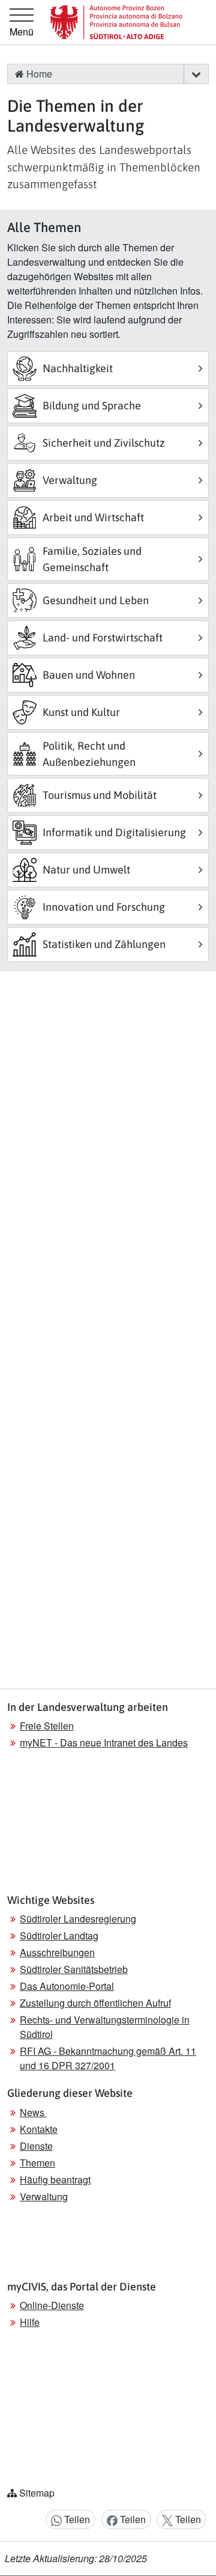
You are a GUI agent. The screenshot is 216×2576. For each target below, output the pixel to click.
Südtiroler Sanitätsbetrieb (74, 1969)
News (33, 2112)
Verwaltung (44, 2196)
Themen (37, 2163)
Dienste (36, 2146)
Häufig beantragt (55, 2180)
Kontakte (39, 2129)
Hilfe (30, 2322)
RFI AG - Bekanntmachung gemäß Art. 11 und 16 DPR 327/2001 (108, 2058)
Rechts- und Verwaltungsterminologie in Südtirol (105, 2027)
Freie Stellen (47, 1726)
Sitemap (37, 2493)
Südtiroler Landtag (59, 1935)
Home (38, 74)
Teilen (76, 2519)
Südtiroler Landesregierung (78, 1919)
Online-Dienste (52, 2305)
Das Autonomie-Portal (67, 1986)
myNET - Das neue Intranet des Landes (104, 1742)
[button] (196, 74)
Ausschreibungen (57, 1952)
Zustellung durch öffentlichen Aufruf (95, 2003)
